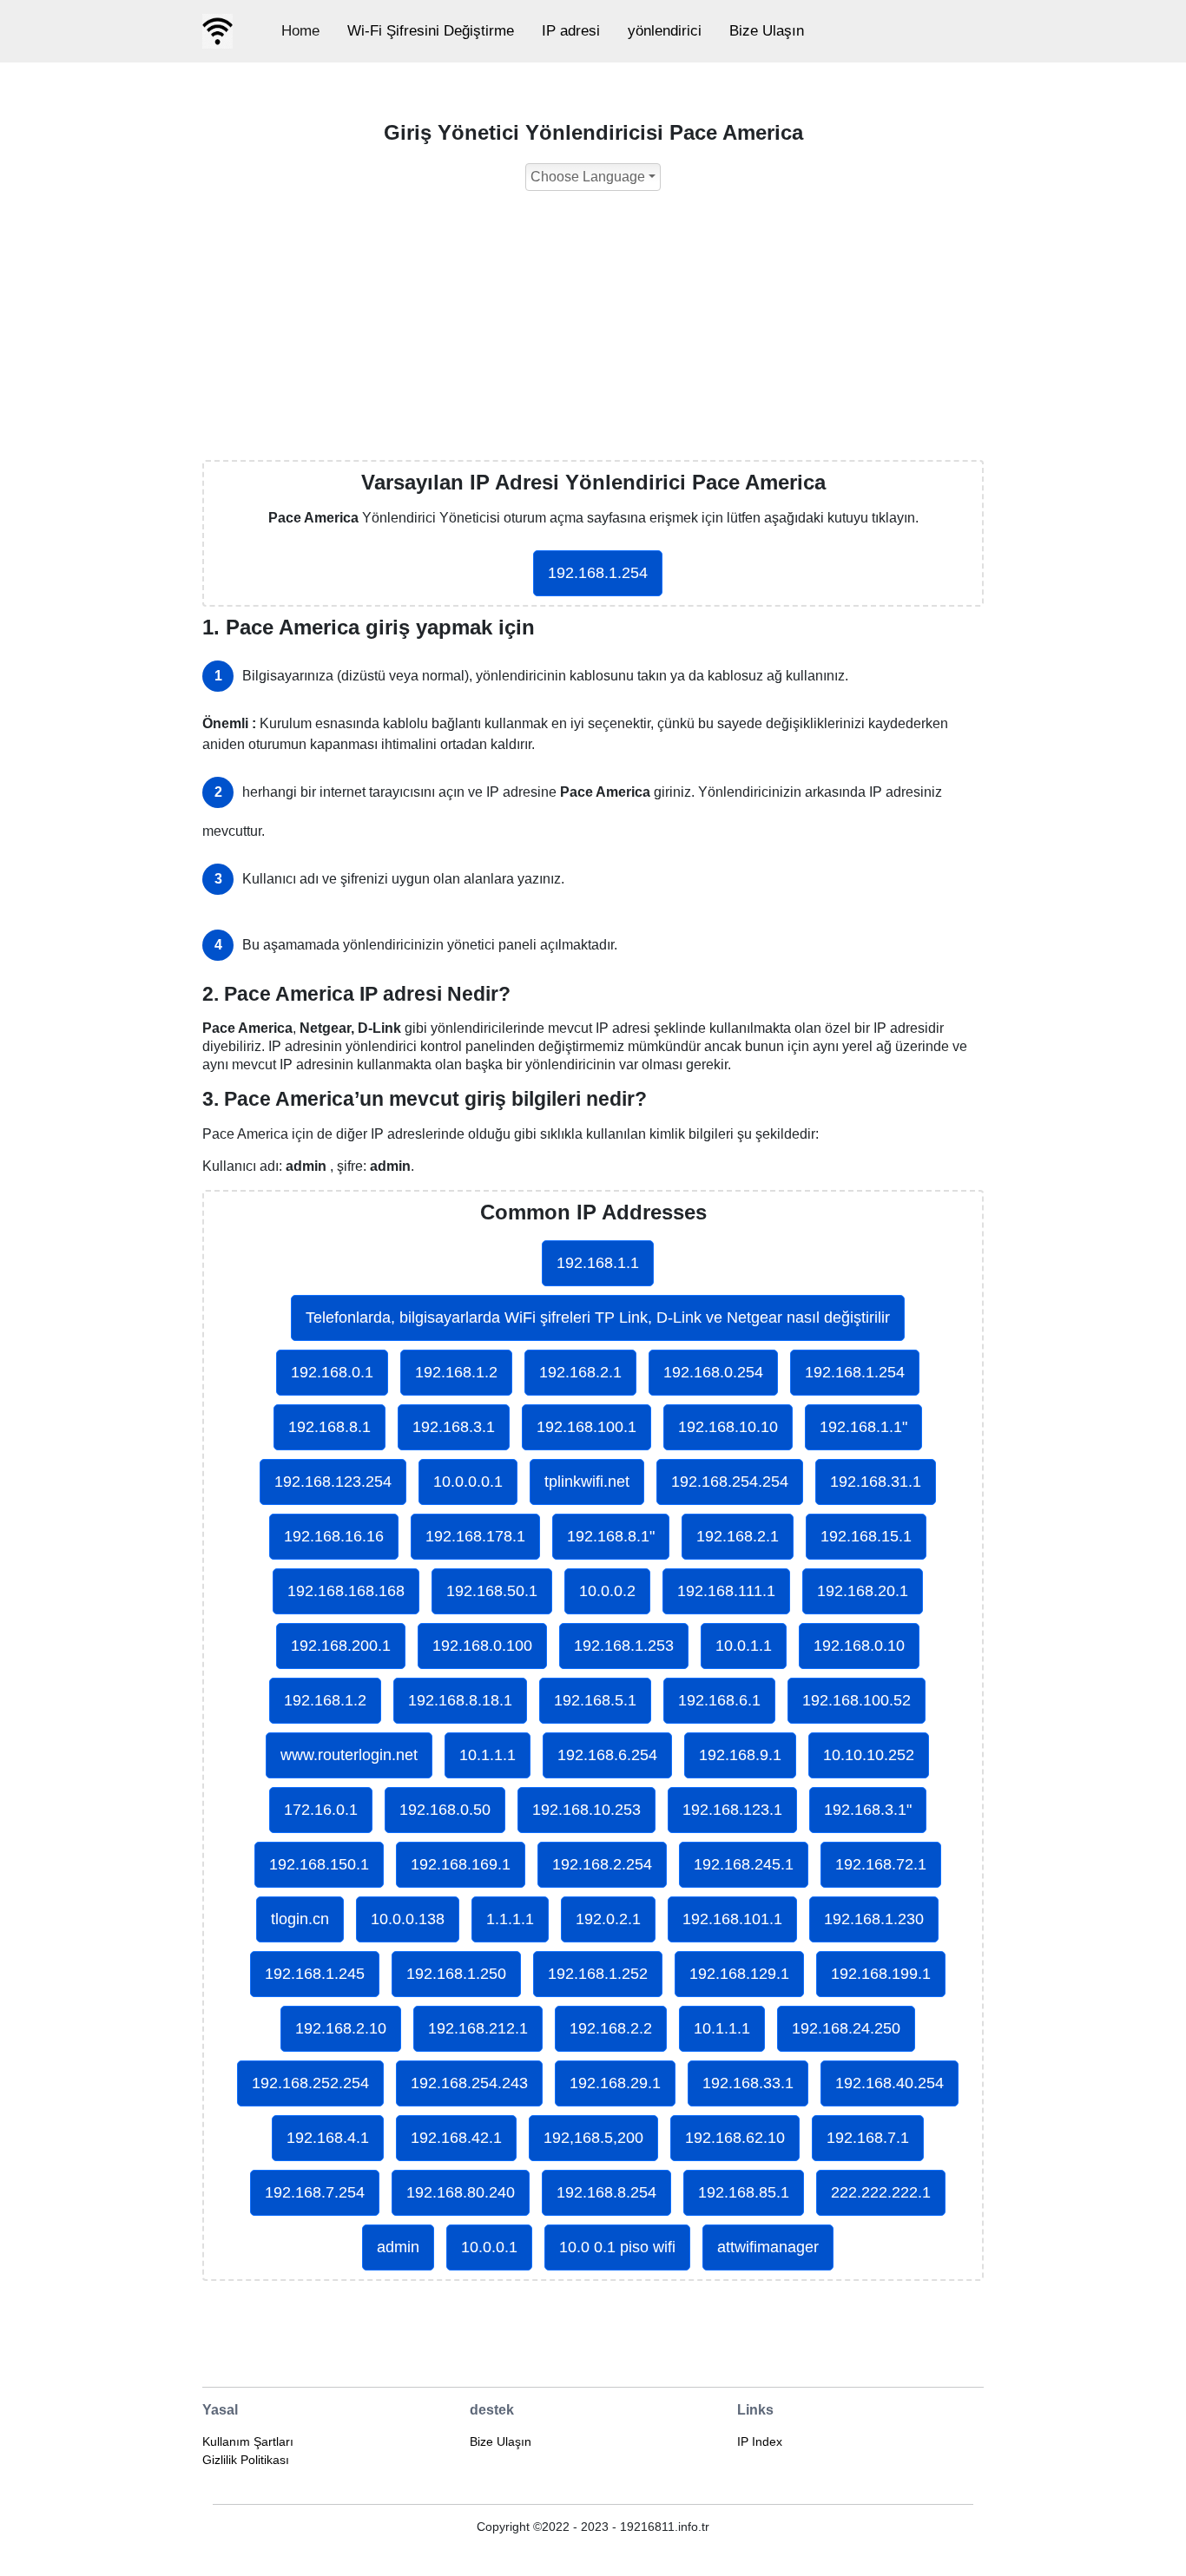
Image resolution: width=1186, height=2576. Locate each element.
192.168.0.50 (445, 1810)
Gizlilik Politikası (246, 2460)
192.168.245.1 (744, 1864)
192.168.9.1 (740, 1755)
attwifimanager (768, 2247)
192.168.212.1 (478, 2028)
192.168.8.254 (606, 2192)
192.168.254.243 (469, 2083)
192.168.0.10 (859, 1646)
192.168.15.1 (866, 1536)
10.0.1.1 (744, 1646)
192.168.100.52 (857, 1700)
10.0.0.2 (607, 1591)
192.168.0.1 (332, 1372)
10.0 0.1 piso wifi (617, 2247)
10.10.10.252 (869, 1755)
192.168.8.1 (329, 1427)
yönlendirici (665, 31)
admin (398, 2247)
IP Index (760, 2441)
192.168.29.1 (615, 2083)
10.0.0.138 (408, 1919)
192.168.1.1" (863, 1427)
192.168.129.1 (739, 1974)
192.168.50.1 (492, 1591)
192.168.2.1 (580, 1372)
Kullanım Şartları (248, 2441)
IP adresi (571, 31)
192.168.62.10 (735, 2138)
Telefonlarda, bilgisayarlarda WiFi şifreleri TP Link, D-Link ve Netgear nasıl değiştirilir (598, 1318)
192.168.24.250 (846, 2028)
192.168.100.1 (586, 1427)
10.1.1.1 (488, 1755)
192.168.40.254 (889, 2083)
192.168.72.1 (881, 1864)
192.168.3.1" (868, 1810)
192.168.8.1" (611, 1536)
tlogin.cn (300, 1919)
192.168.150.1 (319, 1864)
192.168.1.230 (874, 1919)
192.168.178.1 (475, 1536)
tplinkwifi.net (587, 1482)
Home (300, 31)
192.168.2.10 (341, 2028)
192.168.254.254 (730, 1482)
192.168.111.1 (726, 1591)
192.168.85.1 (744, 2192)
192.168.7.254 (315, 2192)
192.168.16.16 (334, 1536)
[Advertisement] (593, 330)
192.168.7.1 (868, 2138)
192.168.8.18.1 (460, 1700)
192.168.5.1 (595, 1700)
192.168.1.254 (598, 573)
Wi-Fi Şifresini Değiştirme (431, 31)
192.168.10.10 (728, 1427)
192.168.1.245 (315, 1974)
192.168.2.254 (602, 1864)
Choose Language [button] (588, 177)
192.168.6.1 (719, 1700)
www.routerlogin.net (349, 1755)
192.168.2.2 (611, 2028)
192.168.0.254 (713, 1372)
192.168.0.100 (482, 1646)
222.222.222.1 (881, 2192)
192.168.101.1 (732, 1919)
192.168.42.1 (456, 2138)
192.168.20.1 (863, 1591)
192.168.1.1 (598, 1263)
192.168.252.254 (310, 2083)
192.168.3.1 (454, 1427)
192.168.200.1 (341, 1646)
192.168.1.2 (456, 1372)
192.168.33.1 (748, 2083)
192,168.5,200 (593, 2138)
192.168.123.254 (333, 1482)
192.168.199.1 (881, 1974)
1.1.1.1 (510, 1919)
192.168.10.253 (586, 1810)
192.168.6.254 (607, 1755)
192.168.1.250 (456, 1974)
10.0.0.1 (489, 2247)
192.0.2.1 (608, 1919)
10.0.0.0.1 (468, 1482)
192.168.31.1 (876, 1482)
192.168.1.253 (624, 1646)
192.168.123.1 (732, 1810)
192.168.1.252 (598, 1974)
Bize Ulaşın (767, 31)
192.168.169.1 (461, 1864)
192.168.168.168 (346, 1591)
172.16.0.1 (321, 1810)
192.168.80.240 (461, 2192)
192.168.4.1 (328, 2138)
